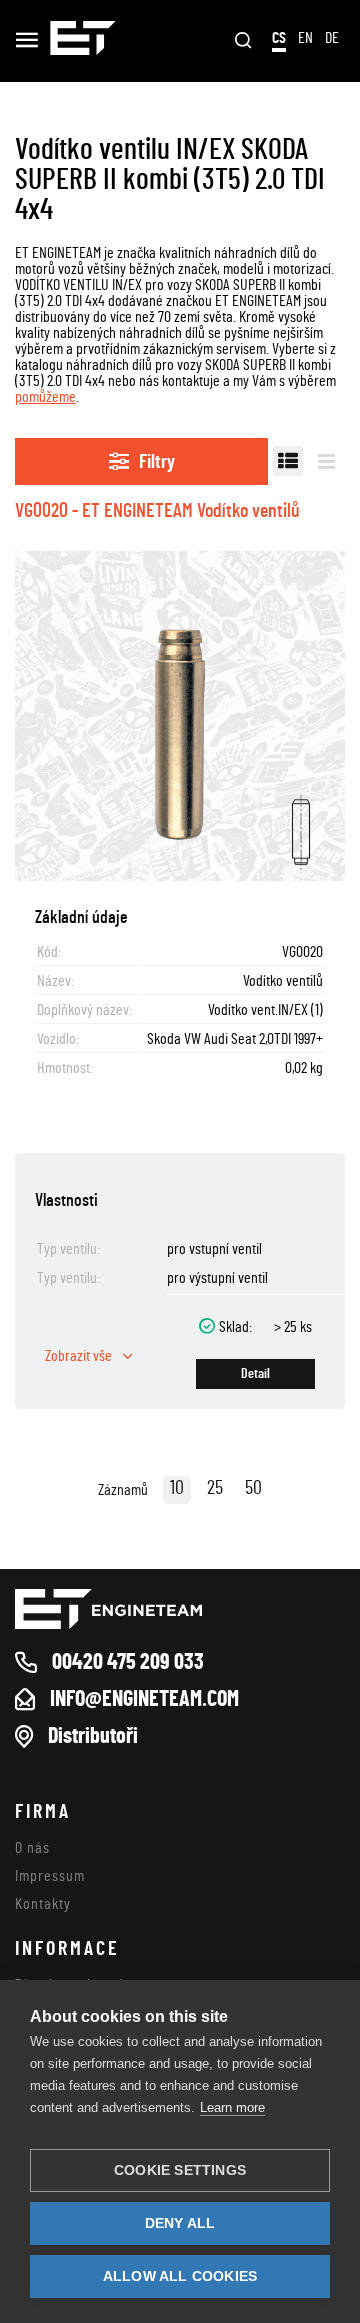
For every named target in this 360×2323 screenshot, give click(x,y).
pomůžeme (45, 397)
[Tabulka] (288, 461)
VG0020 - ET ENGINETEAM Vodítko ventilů (157, 511)
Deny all (180, 2223)
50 (253, 1488)
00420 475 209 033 (128, 1662)
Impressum (50, 1876)
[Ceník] (326, 461)
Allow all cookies (180, 2276)
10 (177, 1488)
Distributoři (93, 1736)
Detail (255, 1374)
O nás (32, 1848)
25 (215, 1488)
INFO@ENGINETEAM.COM (144, 1699)
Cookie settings (180, 2170)
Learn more (232, 2107)
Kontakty (43, 1904)
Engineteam (83, 41)
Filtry (157, 462)
